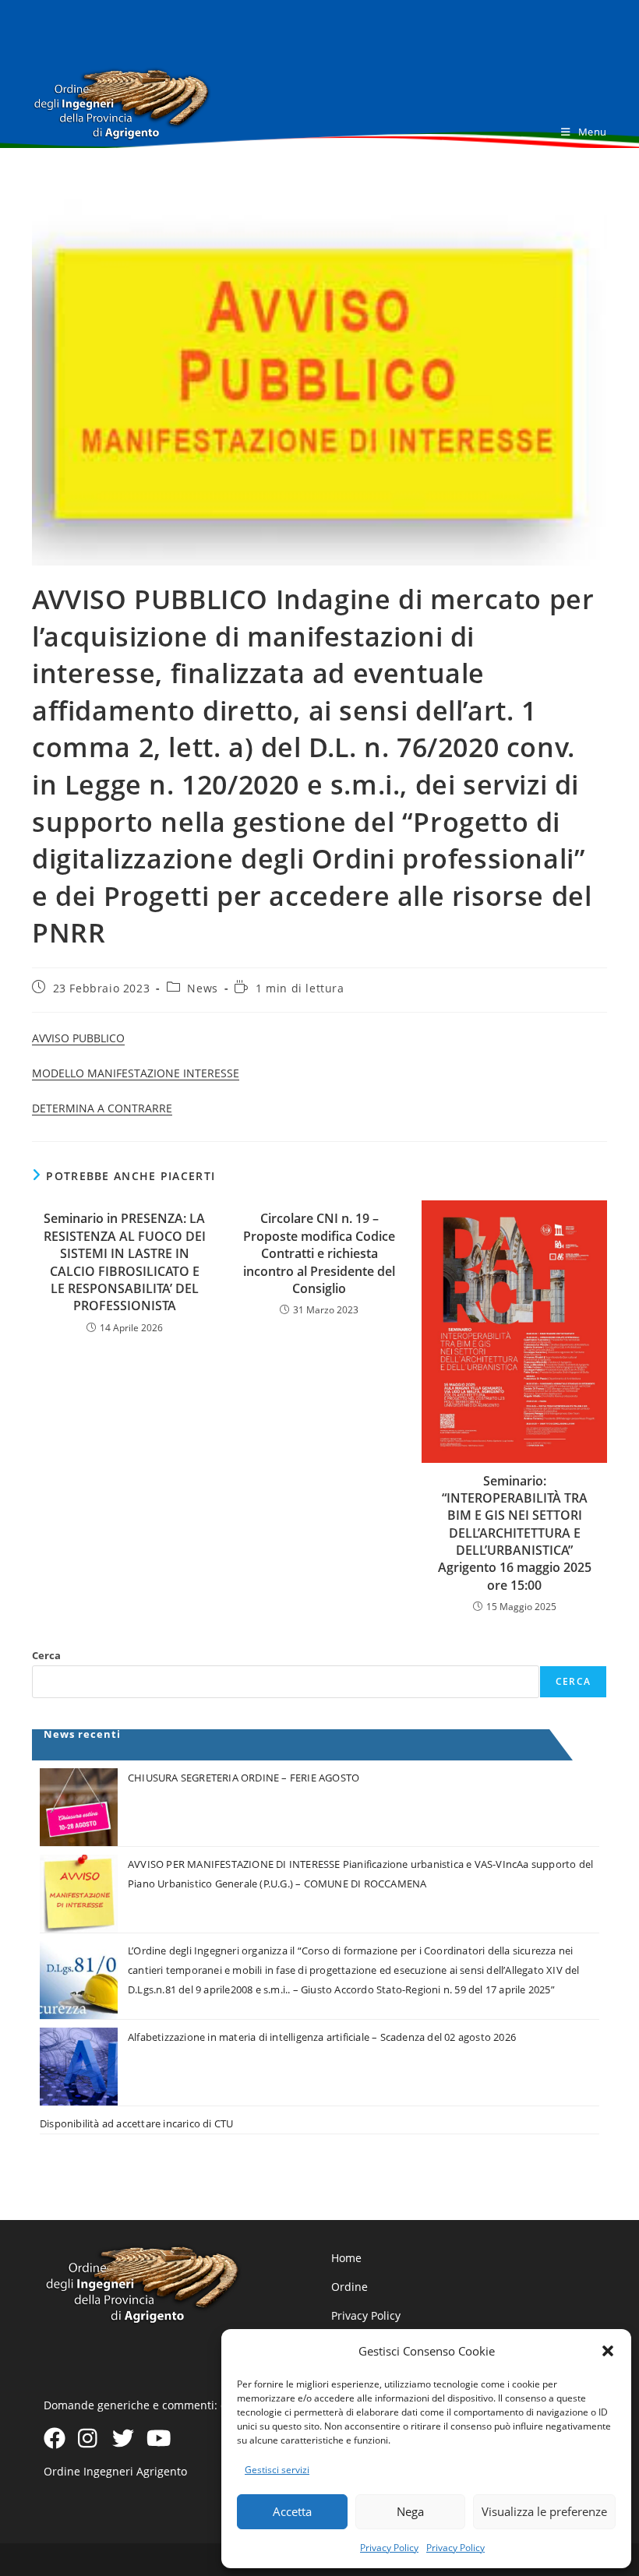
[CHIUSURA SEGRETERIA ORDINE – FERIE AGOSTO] (79, 1807)
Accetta (292, 2511)
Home (346, 2258)
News (202, 988)
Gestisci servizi (277, 2470)
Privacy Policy (389, 2548)
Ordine (350, 2287)
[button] (608, 2351)
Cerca (46, 1655)
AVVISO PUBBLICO (78, 1038)
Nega (410, 2511)
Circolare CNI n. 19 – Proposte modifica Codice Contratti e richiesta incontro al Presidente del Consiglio (319, 1253)
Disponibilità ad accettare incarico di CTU (136, 2123)
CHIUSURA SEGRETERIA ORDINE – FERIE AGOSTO (244, 1778)
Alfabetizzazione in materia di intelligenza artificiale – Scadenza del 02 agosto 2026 (322, 2037)
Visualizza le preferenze (544, 2511)
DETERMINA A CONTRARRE (102, 1108)
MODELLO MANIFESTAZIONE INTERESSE (136, 1073)
